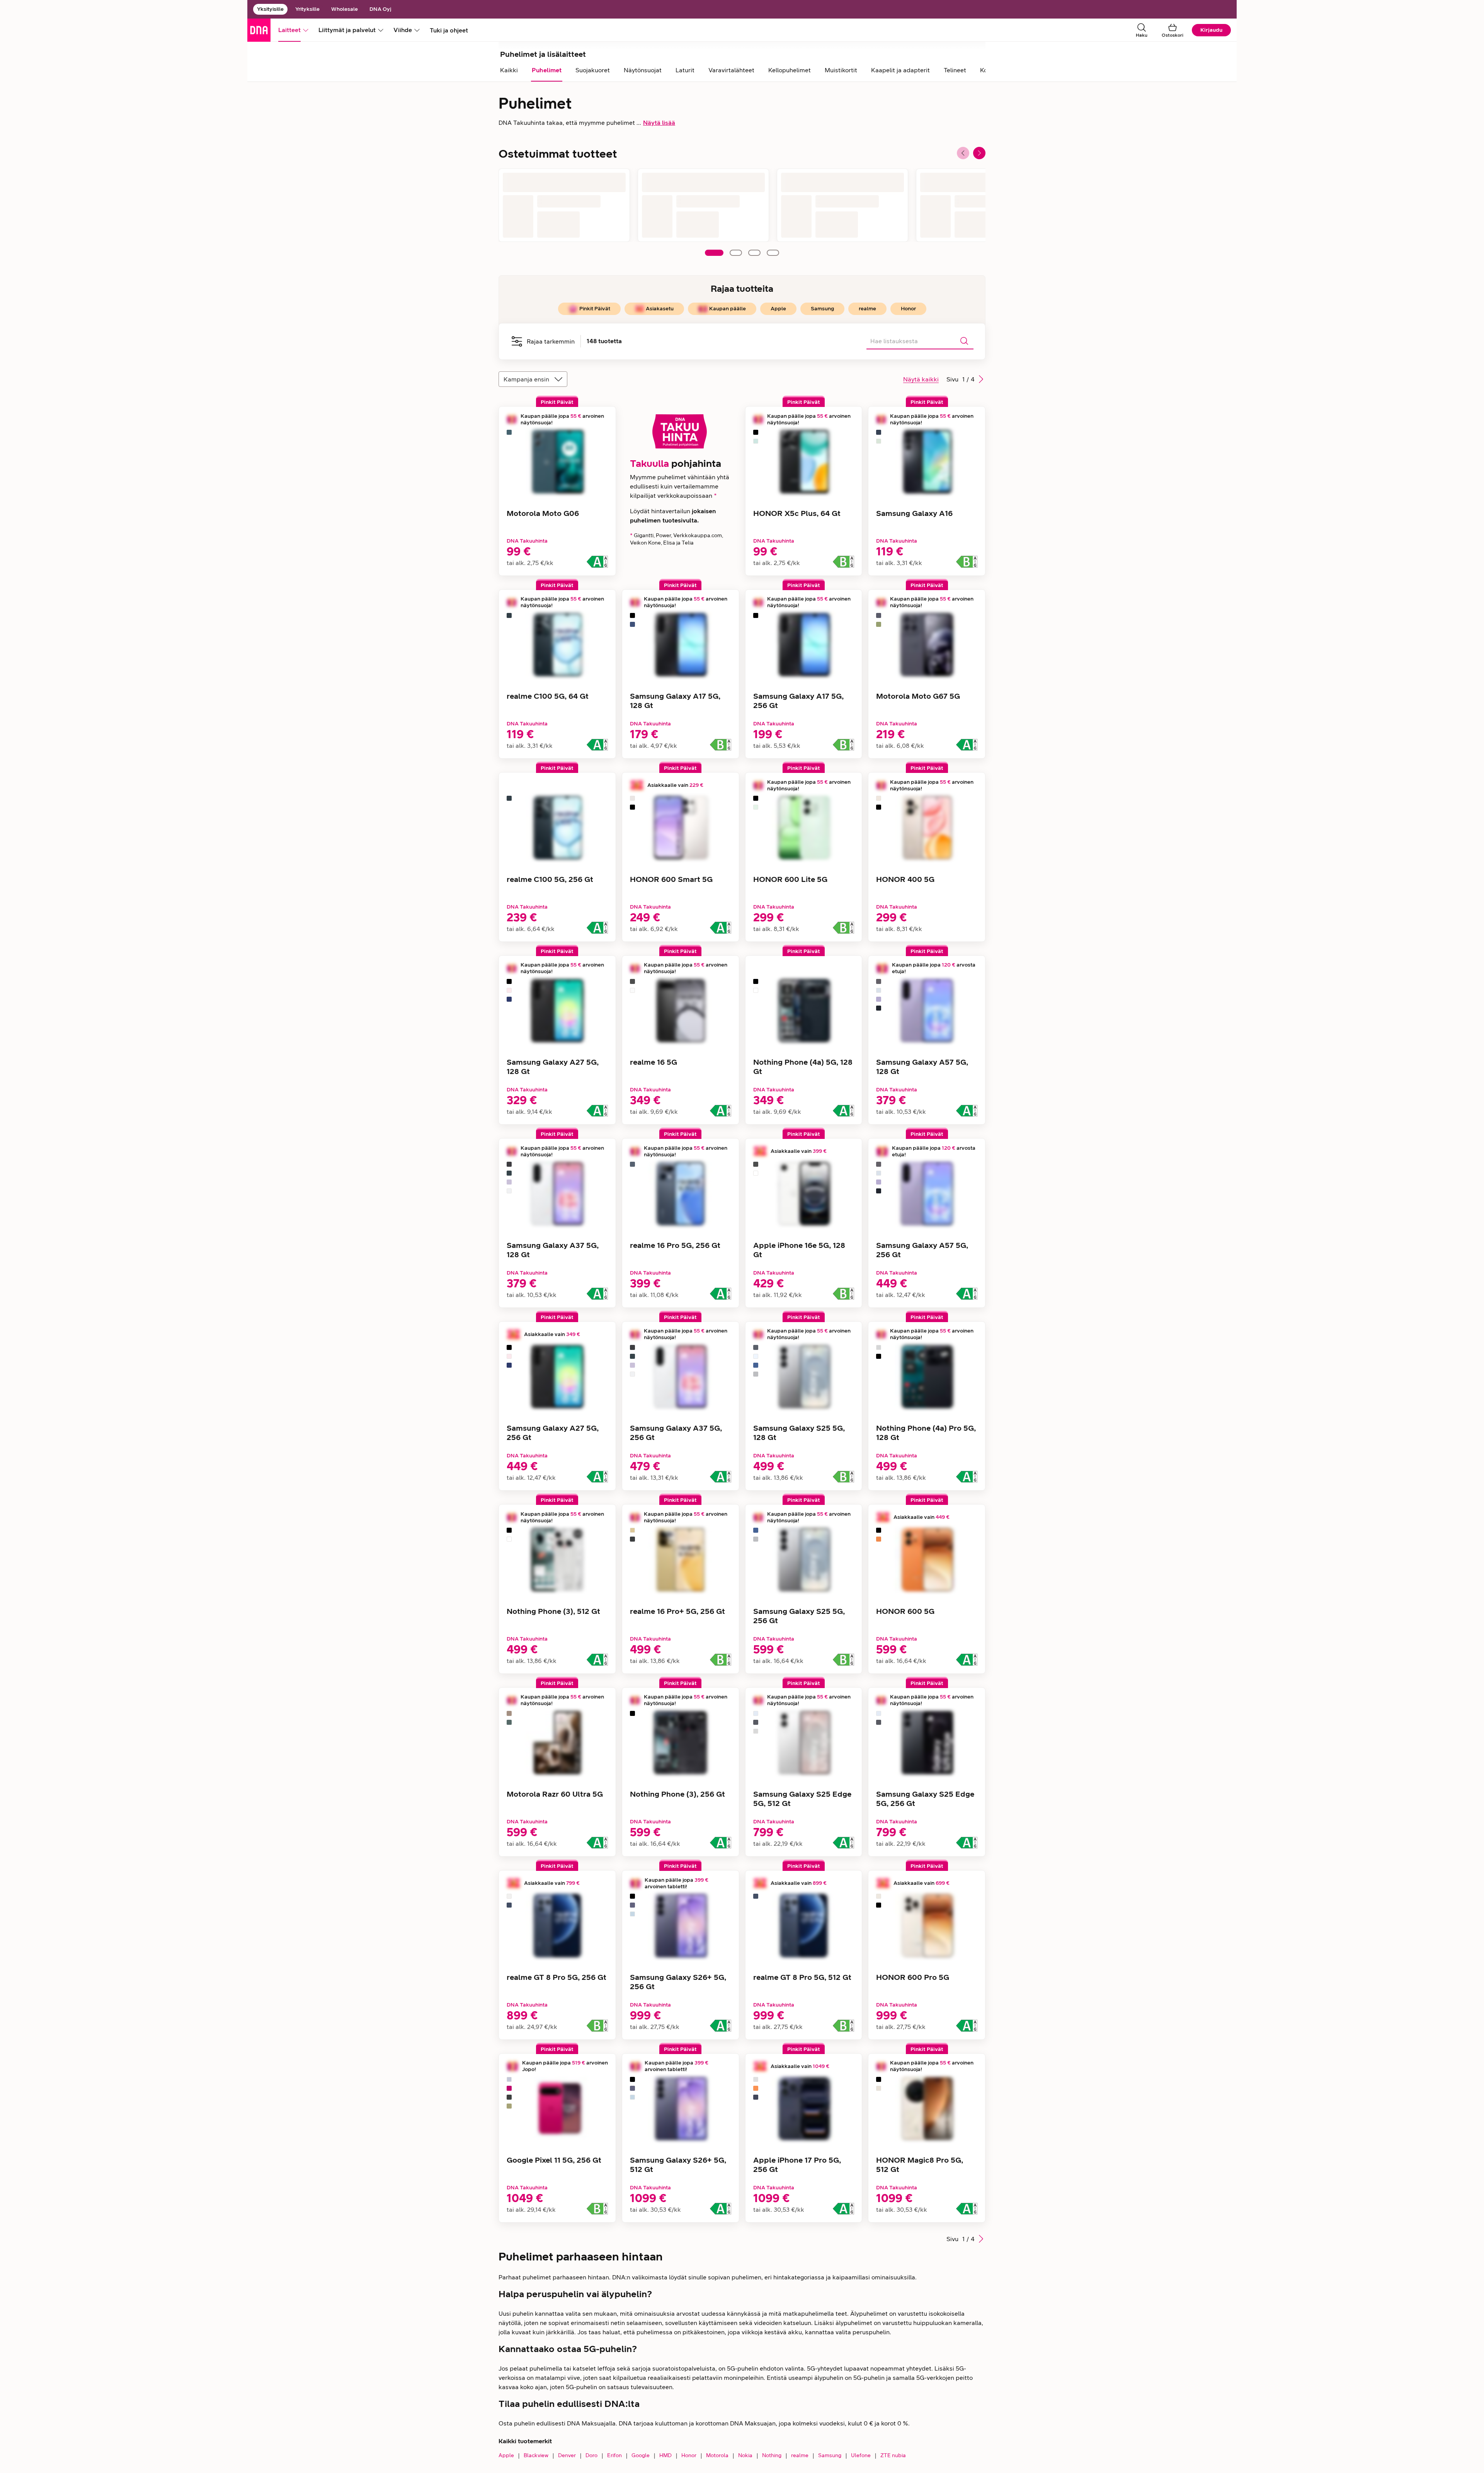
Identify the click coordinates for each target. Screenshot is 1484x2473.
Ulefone (861, 2455)
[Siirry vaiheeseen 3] (754, 253)
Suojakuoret (593, 70)
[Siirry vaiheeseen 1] (714, 253)
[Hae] (964, 341)
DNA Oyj (380, 9)
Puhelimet (547, 70)
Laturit (685, 70)
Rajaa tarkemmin (551, 341)
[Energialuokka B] (843, 562)
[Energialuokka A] (597, 562)
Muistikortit (841, 70)
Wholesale (345, 9)
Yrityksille (307, 9)
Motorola (717, 2455)
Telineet (955, 70)
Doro (591, 2455)
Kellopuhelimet (790, 70)
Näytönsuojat (643, 70)
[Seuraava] (979, 153)
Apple (506, 2455)
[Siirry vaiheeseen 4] (773, 253)
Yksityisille (270, 9)
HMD (665, 2455)
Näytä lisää (659, 123)
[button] (981, 379)
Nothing (772, 2455)
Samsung (830, 2455)
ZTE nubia (893, 2455)
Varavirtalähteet (731, 70)
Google (641, 2455)
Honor (689, 2455)
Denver (567, 2455)
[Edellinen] (963, 153)
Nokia (745, 2455)
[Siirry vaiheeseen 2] (736, 253)
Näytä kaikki (921, 379)
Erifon (614, 2455)
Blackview (536, 2455)
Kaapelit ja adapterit (900, 70)
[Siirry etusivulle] (259, 30)
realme (800, 2455)
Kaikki (509, 70)
